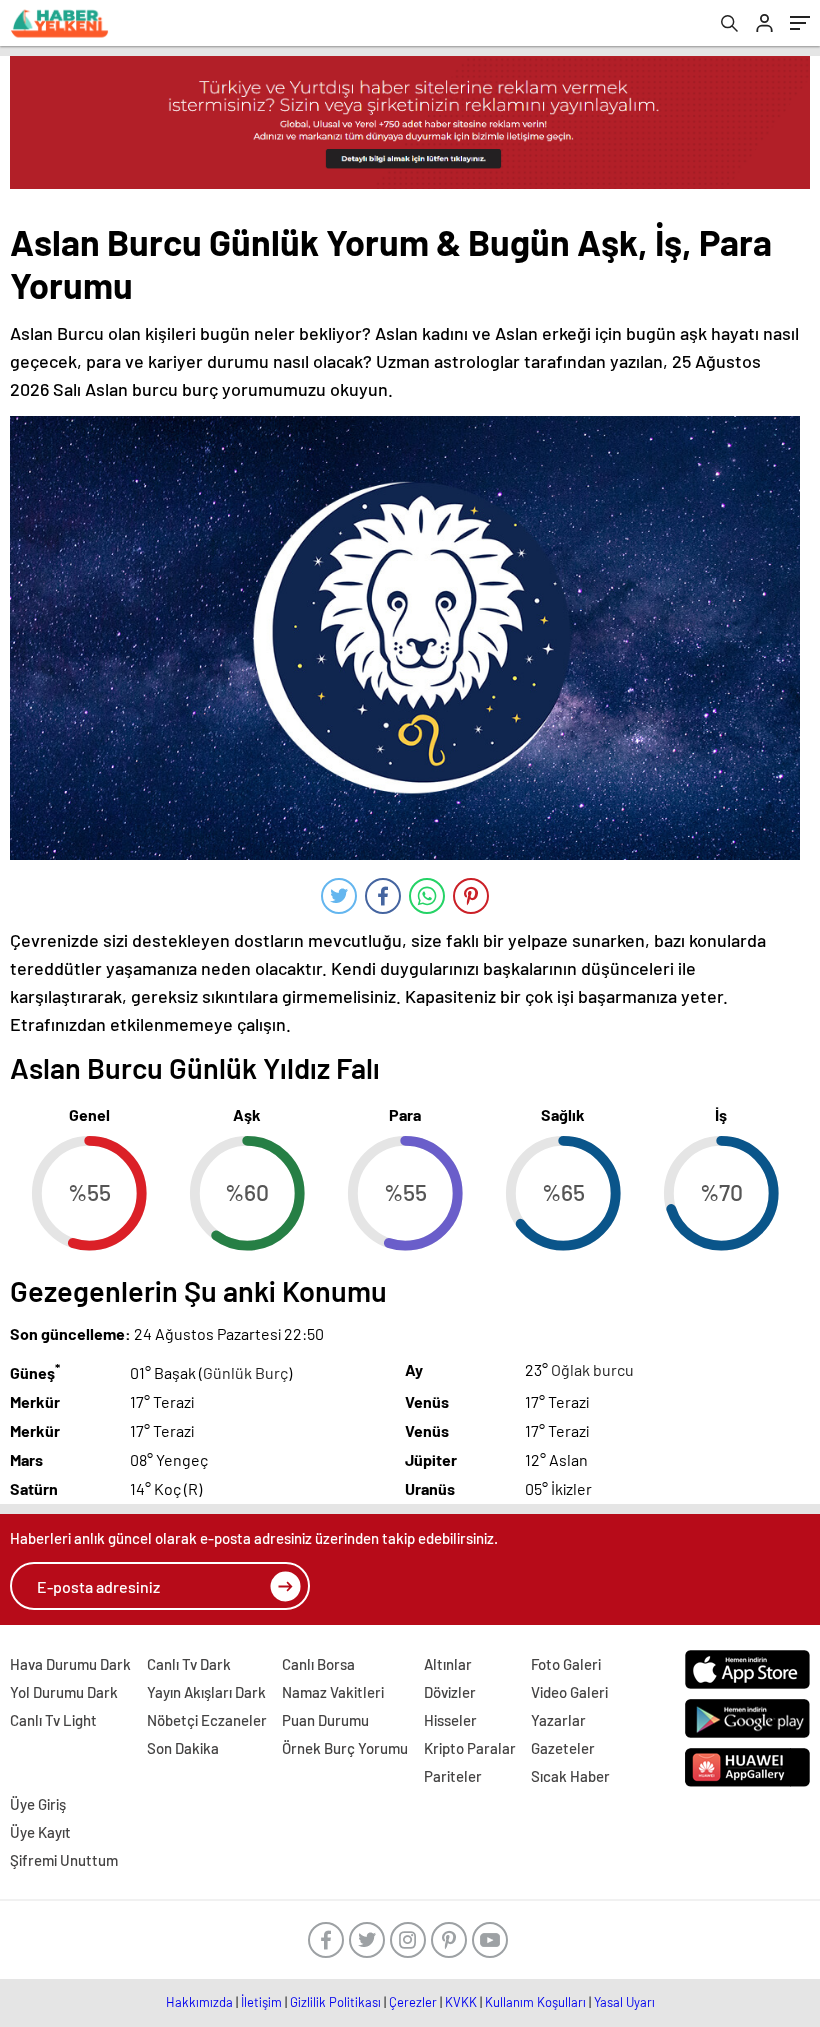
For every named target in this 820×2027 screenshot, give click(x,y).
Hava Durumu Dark (70, 1664)
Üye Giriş (38, 1804)
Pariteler (453, 1776)
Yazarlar (558, 1720)
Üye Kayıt (40, 1832)
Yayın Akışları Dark (206, 1692)
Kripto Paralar (470, 1748)
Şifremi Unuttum (64, 1860)
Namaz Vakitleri (333, 1692)
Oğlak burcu (592, 1369)
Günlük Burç (245, 1372)
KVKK (461, 2002)
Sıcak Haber (570, 1776)
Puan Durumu (325, 1720)
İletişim (261, 2002)
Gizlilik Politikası (335, 2002)
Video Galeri (569, 1692)
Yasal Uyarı (624, 2002)
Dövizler (450, 1692)
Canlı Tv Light (53, 1720)
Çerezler (413, 2002)
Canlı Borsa (318, 1664)
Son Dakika (183, 1748)
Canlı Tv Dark (189, 1664)
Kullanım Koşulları (535, 2002)
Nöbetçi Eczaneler (207, 1720)
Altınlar (448, 1664)
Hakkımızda (199, 2002)
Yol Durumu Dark (64, 1692)
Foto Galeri (566, 1664)
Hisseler (450, 1720)
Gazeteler (563, 1748)
